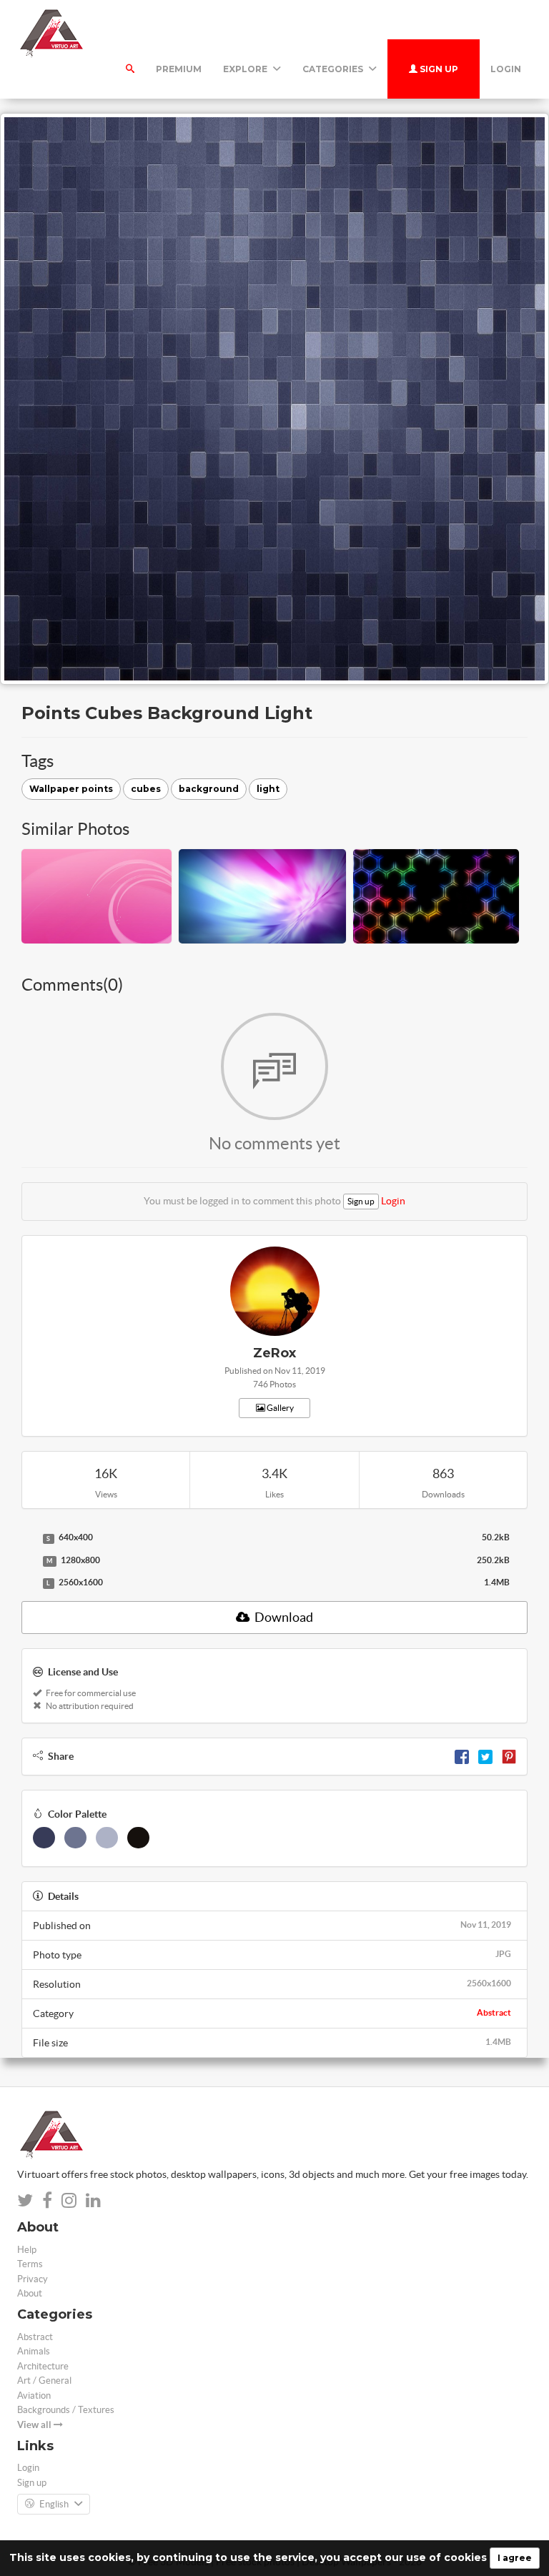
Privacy (33, 2279)
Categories (334, 69)
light (268, 789)
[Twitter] (485, 1756)
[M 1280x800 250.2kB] (29, 1561)
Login (506, 69)
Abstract (494, 2012)
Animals (34, 2351)
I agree (515, 2558)
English (54, 2504)
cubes (146, 789)
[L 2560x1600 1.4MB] (29, 1583)
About (30, 2293)
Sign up (438, 69)
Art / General (44, 2381)
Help (27, 2250)
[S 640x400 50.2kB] (29, 1538)
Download (283, 1617)
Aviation (34, 2396)
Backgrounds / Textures (66, 2410)
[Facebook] (462, 1756)
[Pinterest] (509, 1756)
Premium (179, 69)
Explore (246, 69)
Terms (30, 2264)
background (209, 789)
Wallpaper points (71, 789)
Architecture (43, 2366)
